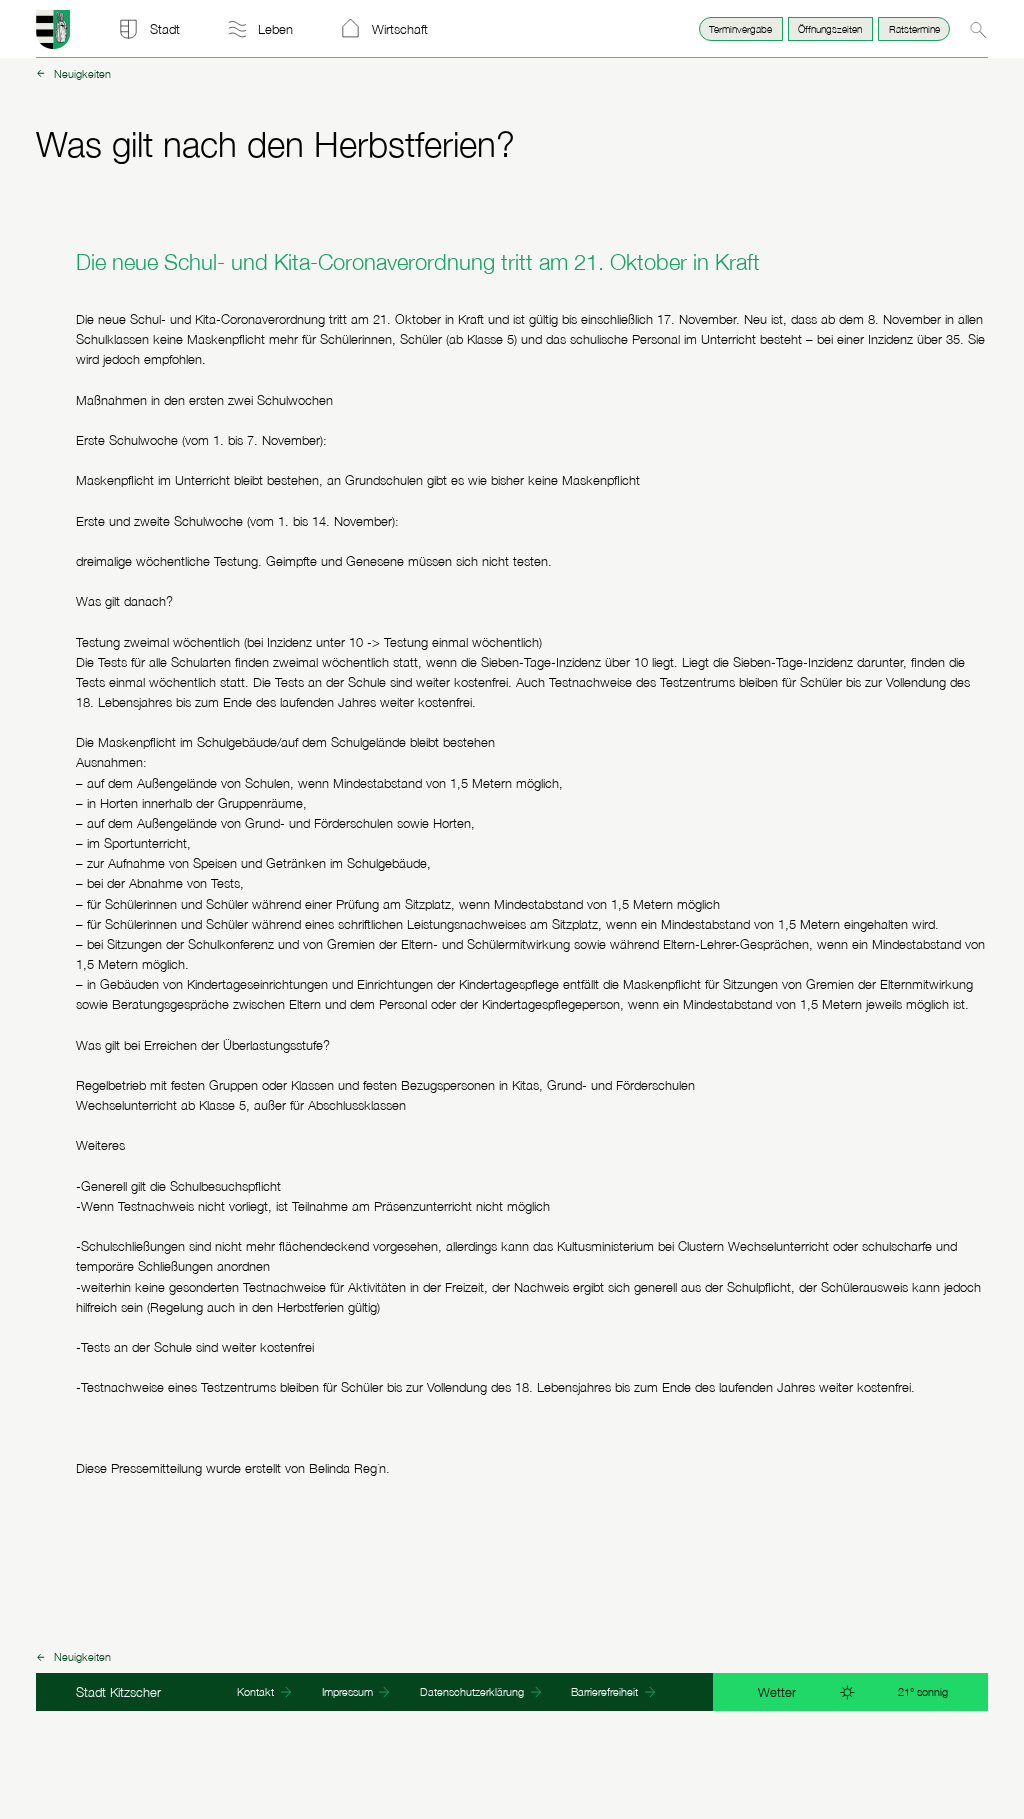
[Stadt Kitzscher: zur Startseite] (53, 44)
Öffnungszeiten (830, 28)
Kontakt (257, 1691)
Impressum (349, 1691)
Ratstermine (914, 28)
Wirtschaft (400, 29)
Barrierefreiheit (606, 1691)
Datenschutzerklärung (473, 1691)
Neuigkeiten (82, 75)
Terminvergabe (740, 28)
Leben (275, 29)
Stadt (165, 29)
